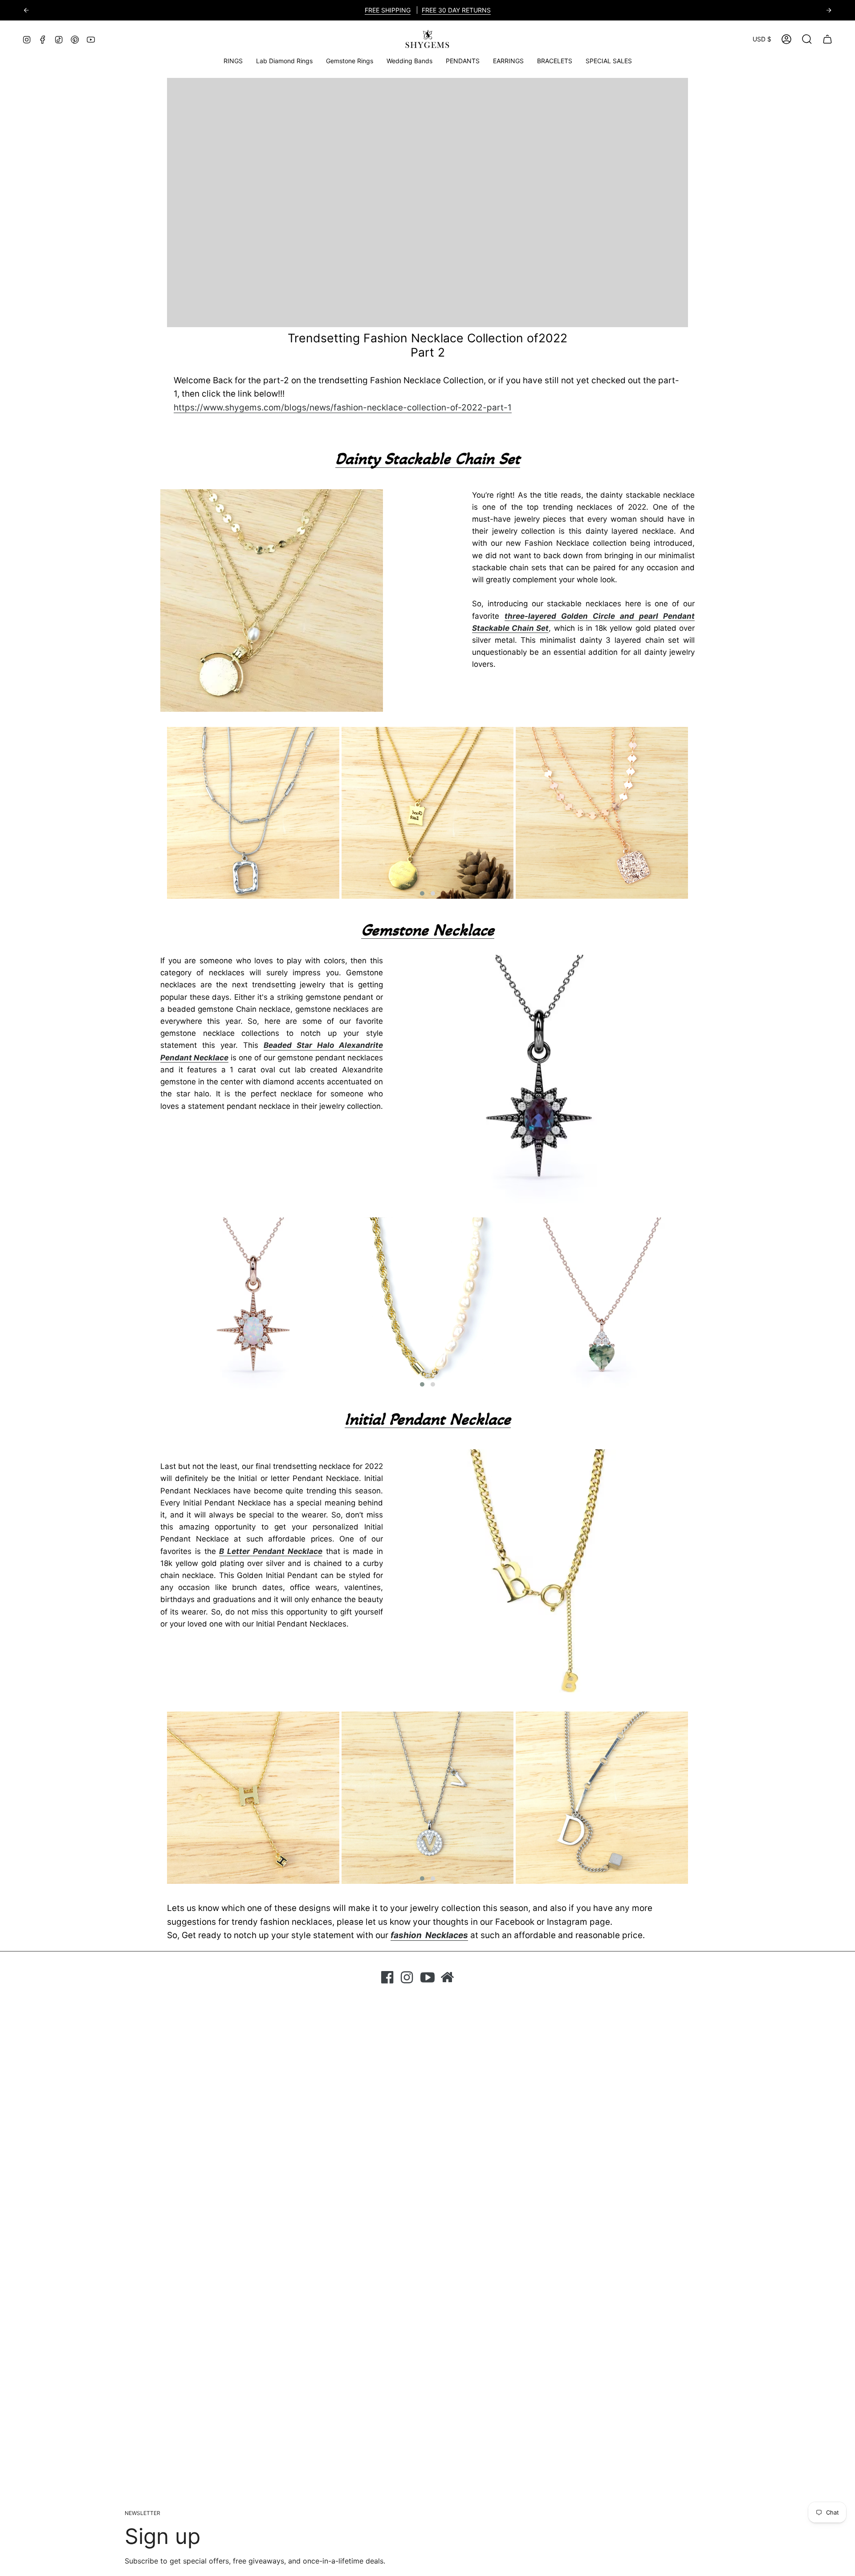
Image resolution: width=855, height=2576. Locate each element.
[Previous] (26, 10)
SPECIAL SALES (369, 10)
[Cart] (827, 39)
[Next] (829, 10)
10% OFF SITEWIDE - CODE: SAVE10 (456, 10)
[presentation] (154, 813)
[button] (350, 61)
